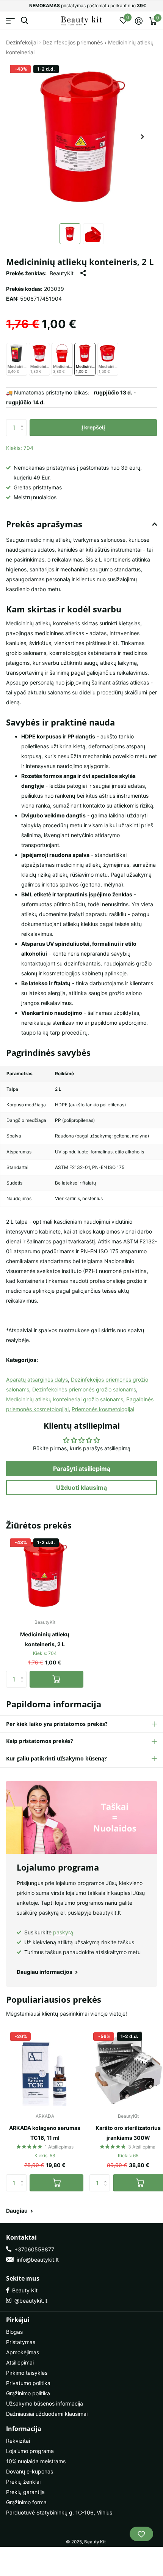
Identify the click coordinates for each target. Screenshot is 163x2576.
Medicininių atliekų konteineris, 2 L (45, 1639)
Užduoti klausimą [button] (81, 1488)
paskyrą (63, 1932)
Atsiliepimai (20, 2362)
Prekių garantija (25, 2492)
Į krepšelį (93, 427)
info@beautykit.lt (36, 2260)
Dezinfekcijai (22, 42)
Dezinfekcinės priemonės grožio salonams (84, 1389)
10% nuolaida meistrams (36, 2461)
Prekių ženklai (23, 2482)
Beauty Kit (23, 2290)
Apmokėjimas (23, 2352)
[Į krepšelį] (56, 1679)
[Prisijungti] (139, 21)
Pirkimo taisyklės (27, 2373)
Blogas (14, 2332)
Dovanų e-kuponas (30, 2471)
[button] (143, 137)
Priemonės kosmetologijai (103, 1409)
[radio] (17, 360)
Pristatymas (21, 2342)
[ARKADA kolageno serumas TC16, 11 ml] (45, 2067)
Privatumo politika (28, 2383)
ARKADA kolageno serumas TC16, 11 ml (45, 2133)
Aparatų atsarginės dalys (37, 1379)
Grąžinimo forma (26, 2502)
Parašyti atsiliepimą (82, 1469)
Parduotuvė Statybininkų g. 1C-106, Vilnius (59, 2512)
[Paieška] (24, 21)
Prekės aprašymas (44, 524)
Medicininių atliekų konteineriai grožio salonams (65, 1399)
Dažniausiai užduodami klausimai (47, 2414)
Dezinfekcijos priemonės (73, 42)
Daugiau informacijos (45, 1972)
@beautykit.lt (29, 2301)
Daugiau (17, 2211)
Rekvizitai (18, 2441)
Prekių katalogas (10, 21)
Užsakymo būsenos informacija (45, 2403)
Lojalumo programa (30, 2451)
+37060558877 (33, 2249)
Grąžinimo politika (28, 2393)
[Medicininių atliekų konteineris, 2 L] (45, 1573)
